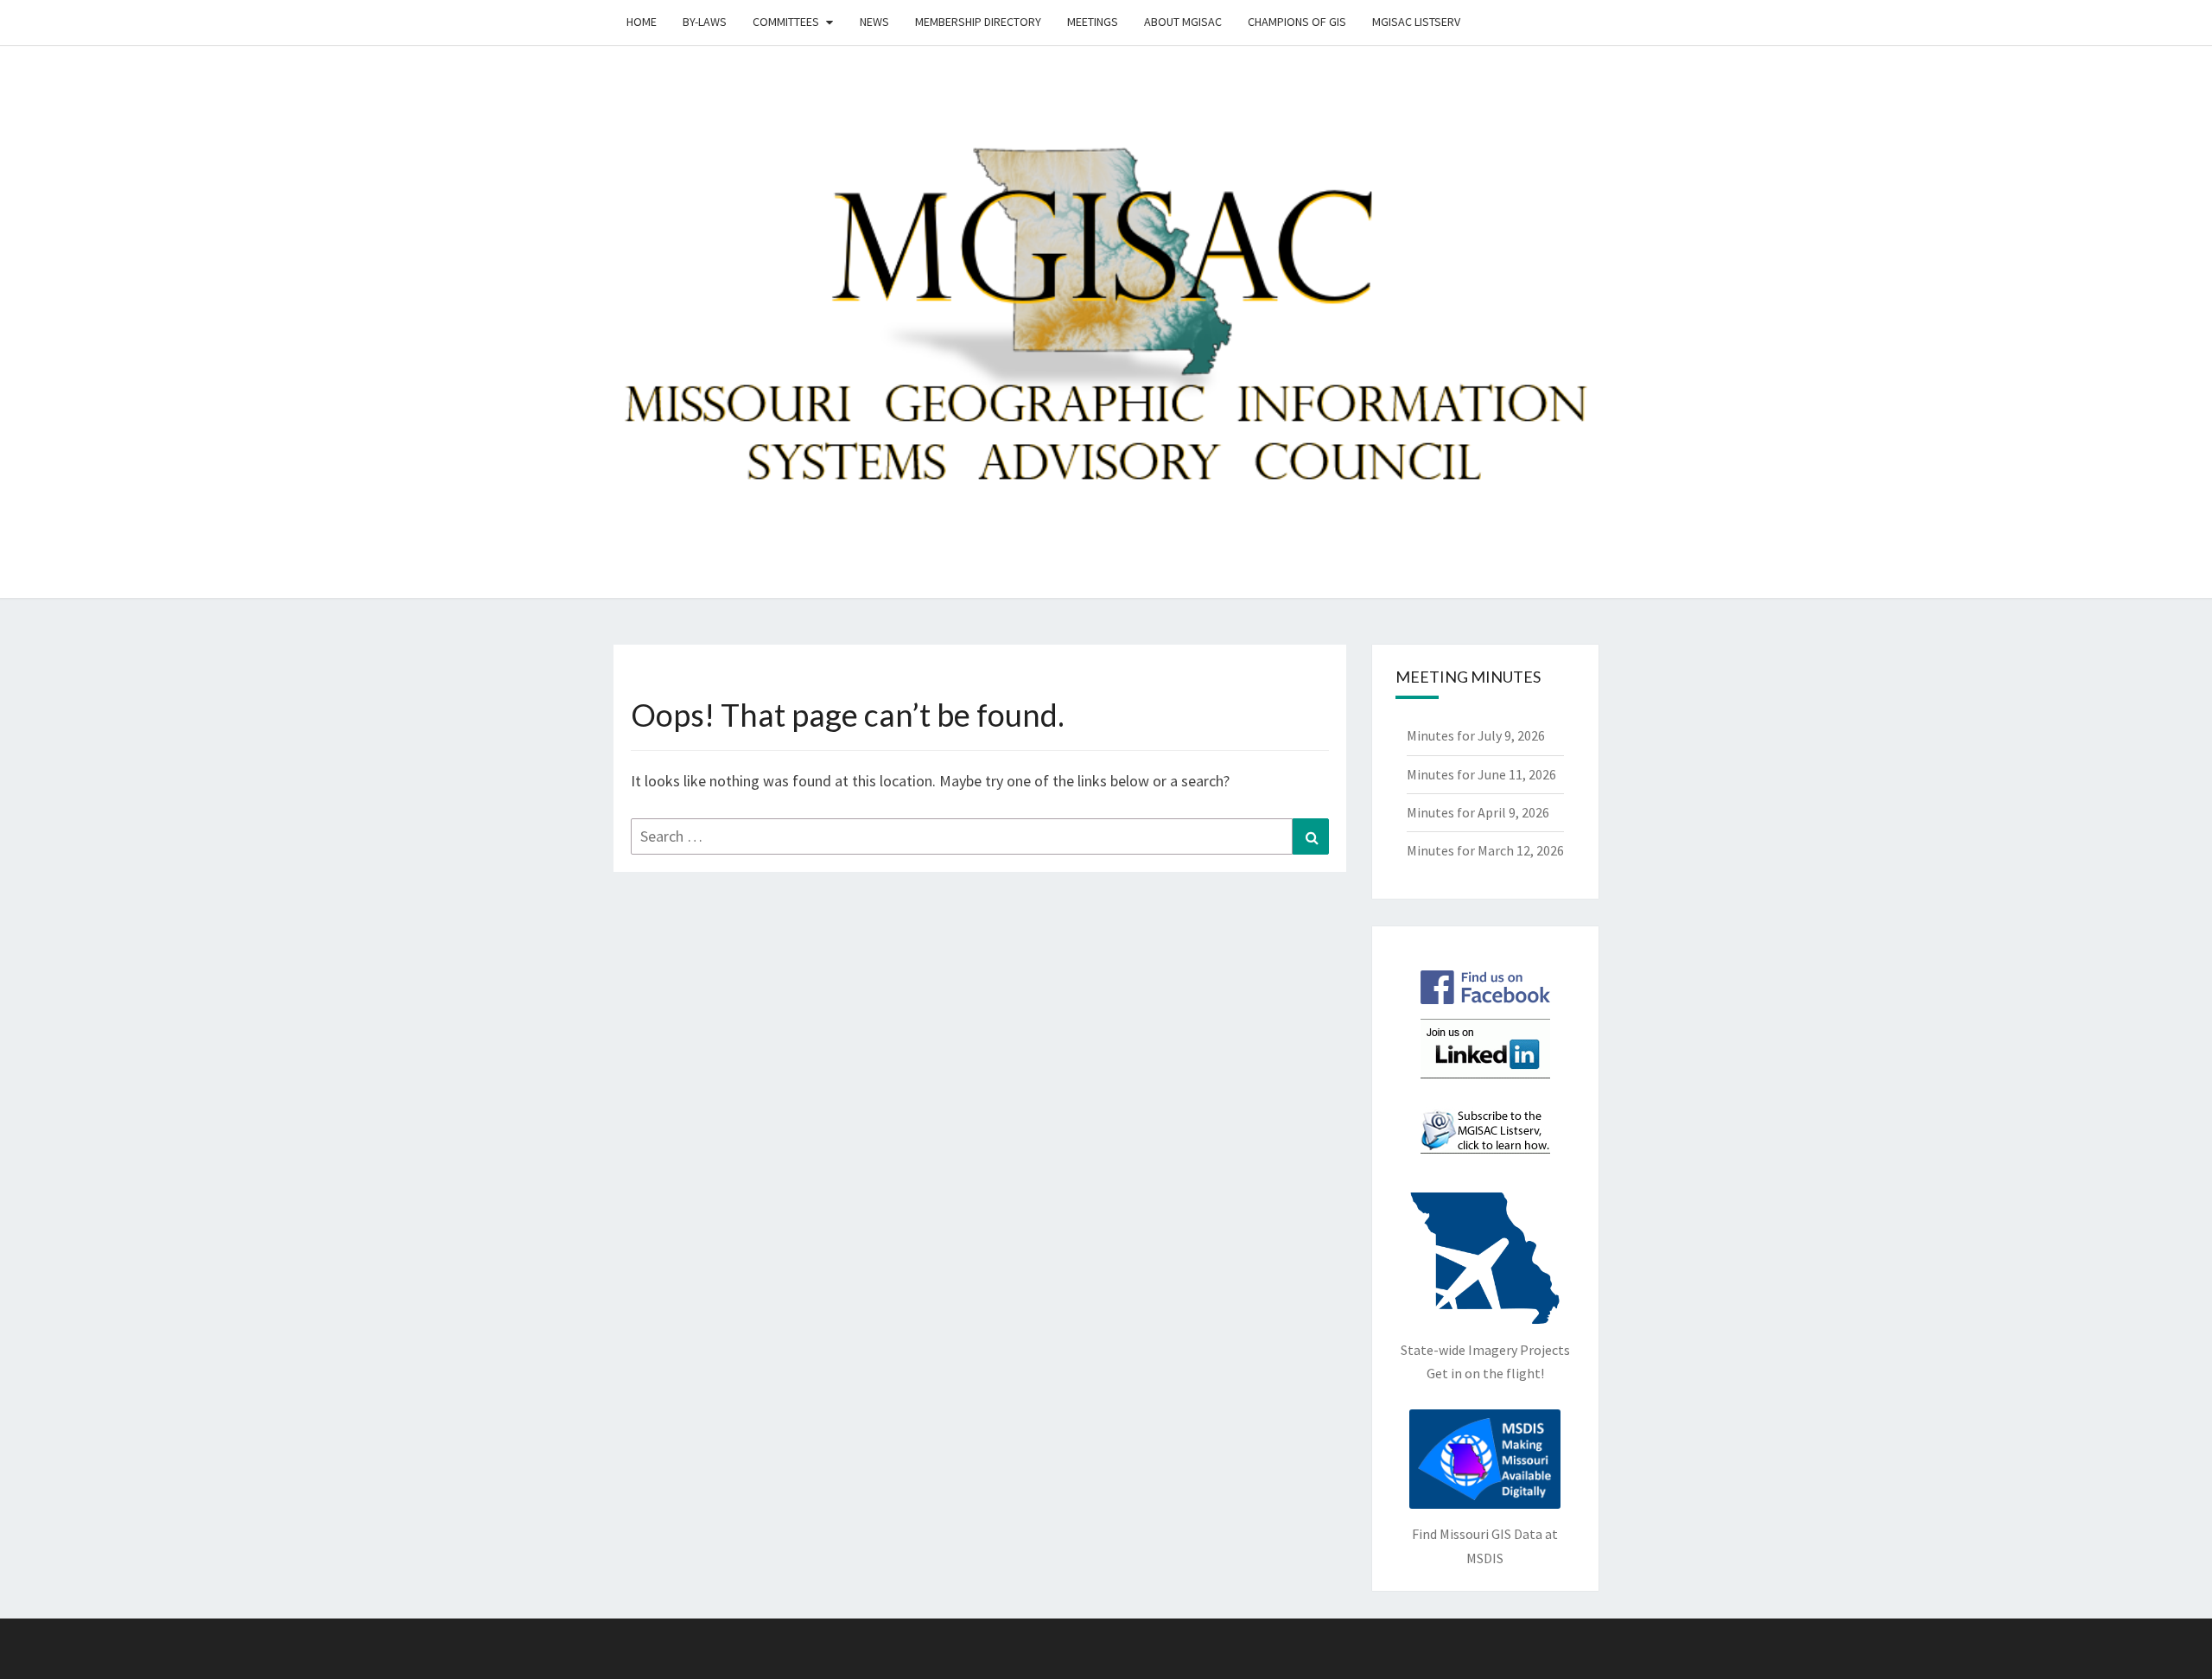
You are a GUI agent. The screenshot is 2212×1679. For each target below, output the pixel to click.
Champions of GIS (1297, 22)
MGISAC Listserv (1416, 22)
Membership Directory (978, 22)
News (874, 22)
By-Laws (705, 22)
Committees (786, 22)
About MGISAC (1183, 22)
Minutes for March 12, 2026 (1485, 850)
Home (642, 22)
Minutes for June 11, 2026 (1481, 774)
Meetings (1093, 22)
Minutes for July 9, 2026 (1476, 735)
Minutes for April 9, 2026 (1478, 812)
